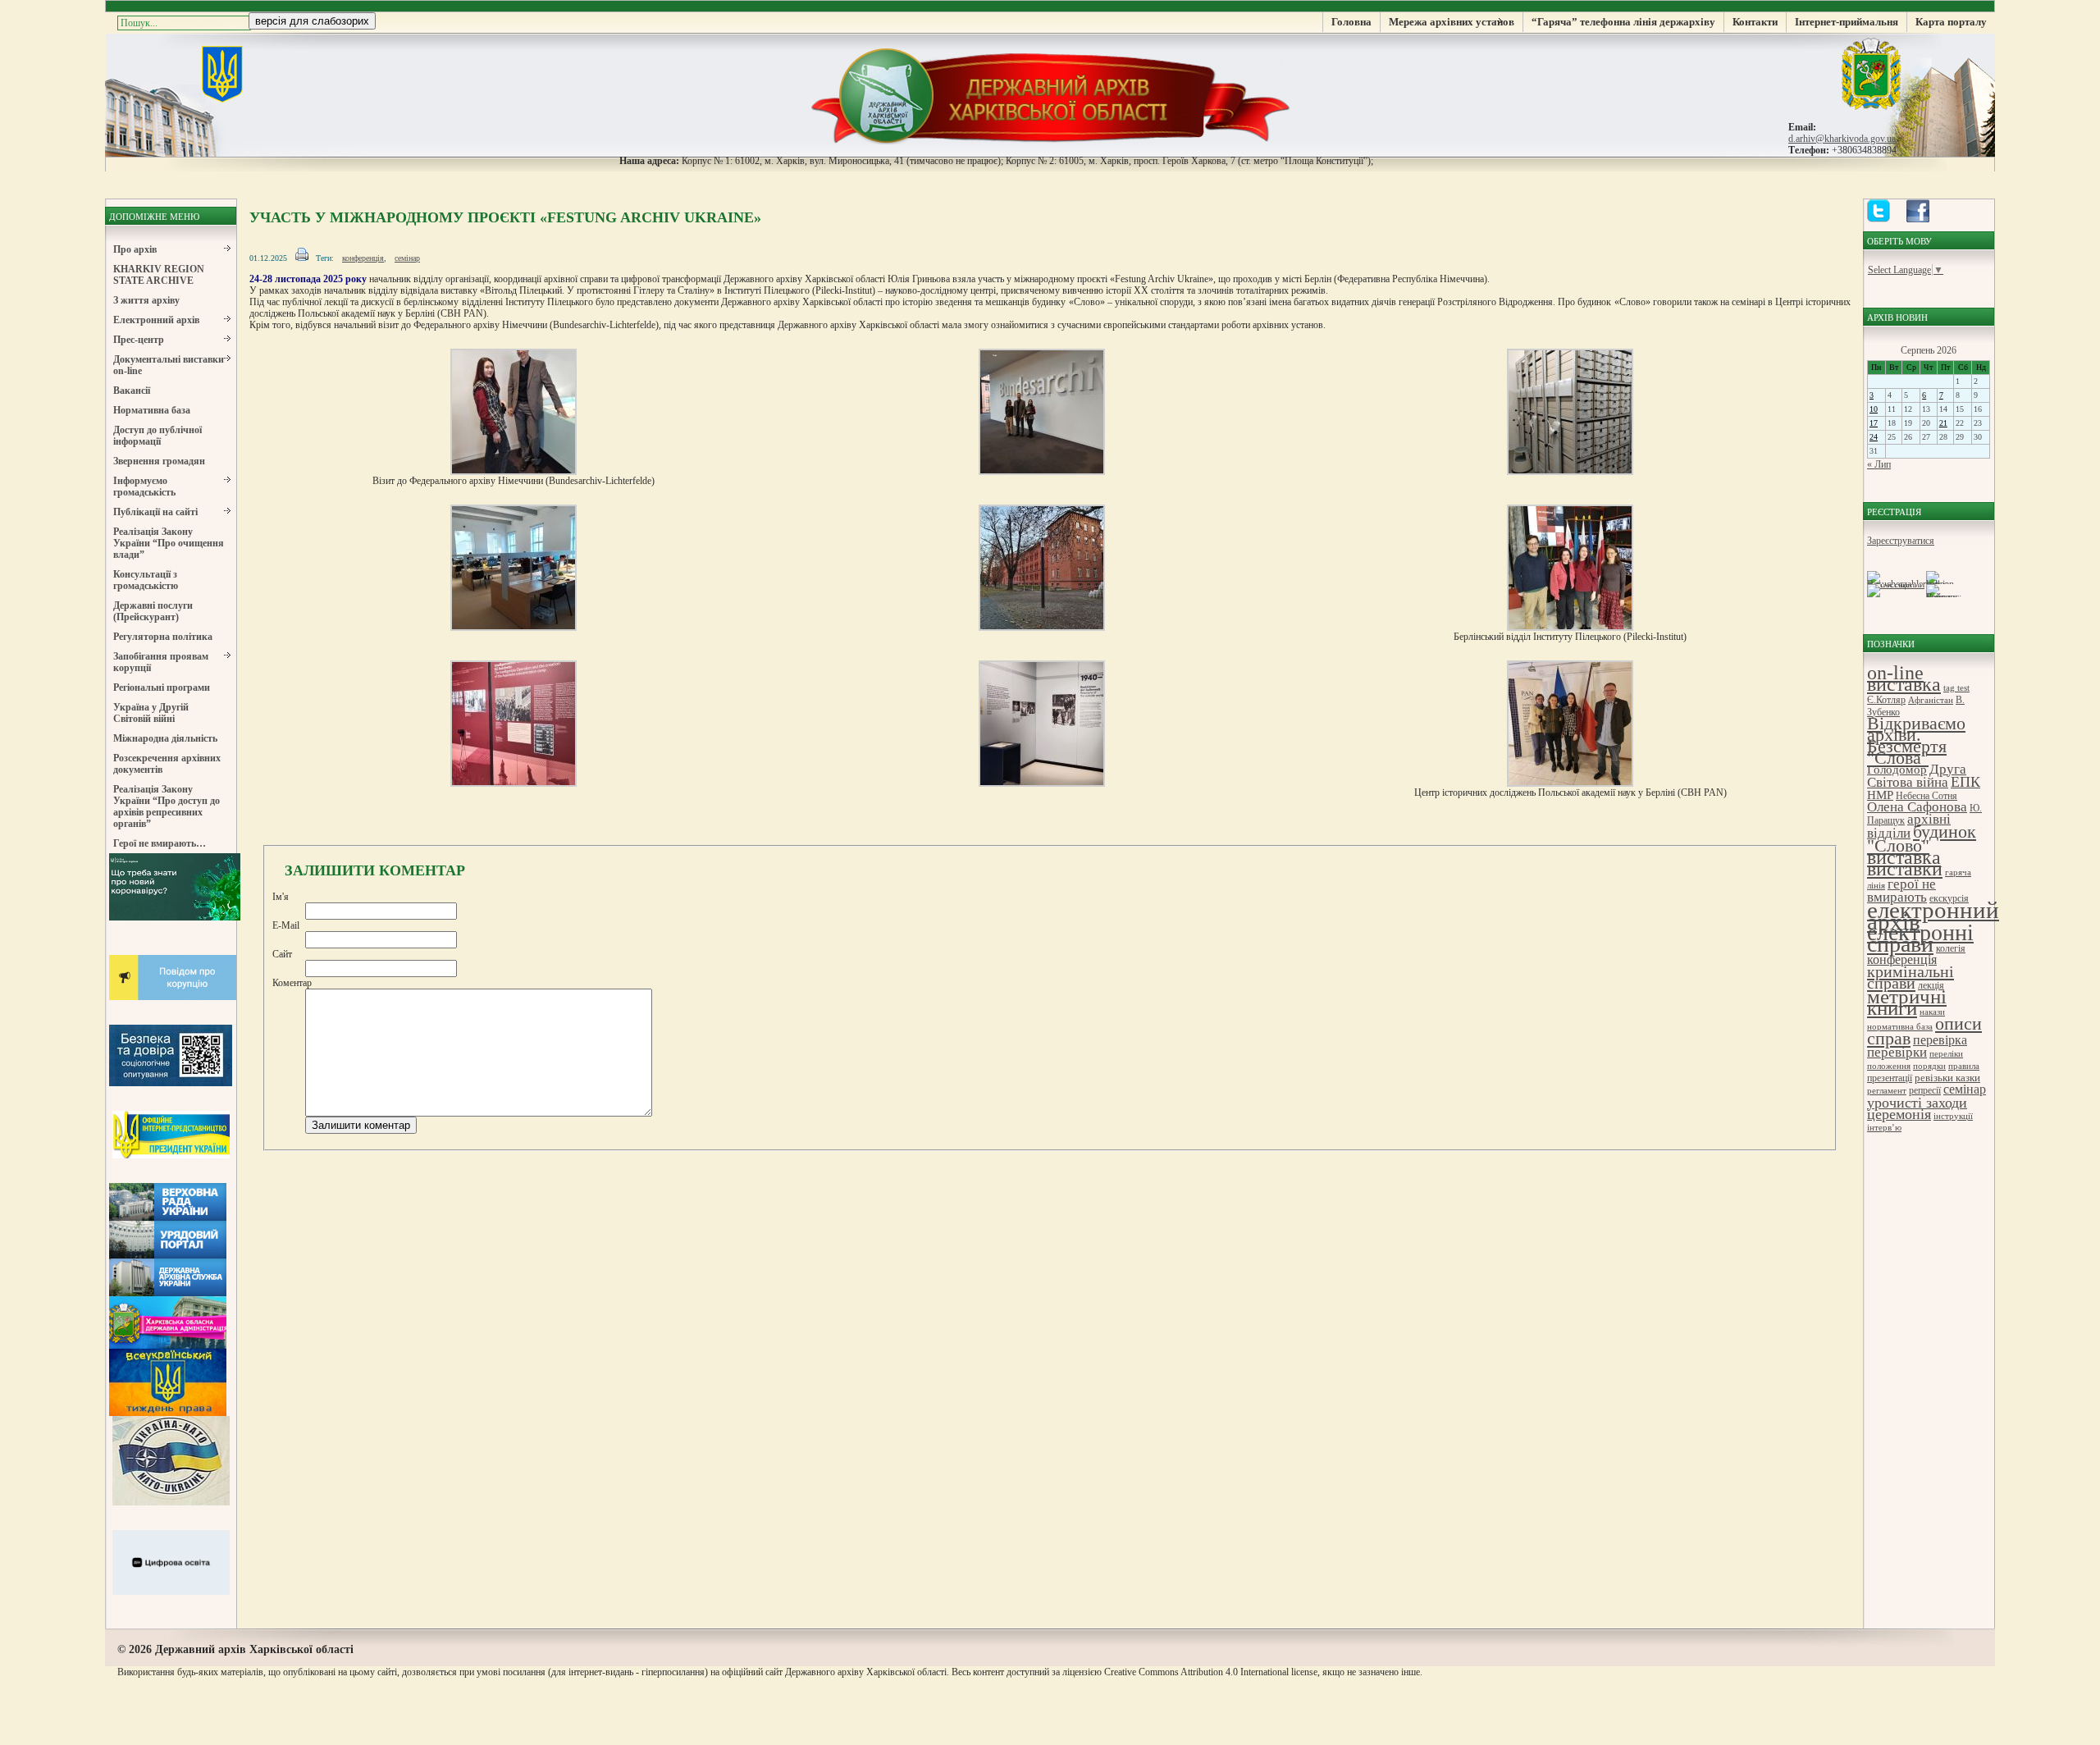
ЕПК (1965, 782)
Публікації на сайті (155, 512)
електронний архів (1933, 916)
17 (1874, 423)
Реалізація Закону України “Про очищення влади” (169, 543)
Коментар (292, 983)
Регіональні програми (162, 687)
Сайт (282, 954)
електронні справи (1920, 938)
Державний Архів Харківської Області (1050, 94)
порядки (1929, 1066)
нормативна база (1900, 1027)
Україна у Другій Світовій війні (151, 713)
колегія (1951, 948)
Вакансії (132, 391)
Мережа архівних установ (1452, 22)
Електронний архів (156, 320)
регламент (1887, 1091)
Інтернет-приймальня (1847, 22)
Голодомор (1897, 769)
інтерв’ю (1884, 1128)
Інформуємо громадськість (144, 486)
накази (1932, 1012)
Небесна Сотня (1927, 796)
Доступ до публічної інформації (157, 436)
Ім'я (281, 897)
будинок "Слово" (1922, 838)
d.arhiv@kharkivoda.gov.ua (1842, 139)
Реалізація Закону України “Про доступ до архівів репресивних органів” (167, 806)
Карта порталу (1951, 22)
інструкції (1953, 1116)
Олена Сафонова (1917, 807)
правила (1964, 1066)
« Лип (1879, 464)
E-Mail (286, 925)
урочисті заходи (1917, 1103)
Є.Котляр (1886, 700)
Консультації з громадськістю (146, 580)
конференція (363, 258)
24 (1874, 437)
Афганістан (1931, 700)
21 (1943, 423)
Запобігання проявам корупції (161, 662)
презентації (1890, 1078)
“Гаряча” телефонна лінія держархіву (1623, 22)
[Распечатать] (302, 258)
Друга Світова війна (1917, 776)
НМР (1880, 795)
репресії (1925, 1090)
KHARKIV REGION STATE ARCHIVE (159, 275)
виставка (1904, 857)
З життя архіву (146, 300)
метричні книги (1907, 1002)
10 (1874, 409)
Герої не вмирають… (160, 843)
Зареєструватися (1901, 541)
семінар (407, 258)
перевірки (1897, 1052)
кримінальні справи (1911, 977)
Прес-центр (139, 340)
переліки (1946, 1054)
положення (1889, 1066)
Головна (1351, 22)
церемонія (1899, 1114)
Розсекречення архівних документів (167, 764)
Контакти (1755, 22)
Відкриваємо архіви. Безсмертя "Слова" (1916, 740)
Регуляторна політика (163, 637)
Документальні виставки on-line (169, 365)
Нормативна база (152, 410)
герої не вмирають (1901, 891)
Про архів (135, 249)
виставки (1905, 869)
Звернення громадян (159, 461)
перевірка (1940, 1040)
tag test (1956, 688)
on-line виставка (1904, 678)
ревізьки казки (1947, 1078)
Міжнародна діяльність (165, 738)
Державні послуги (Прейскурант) (153, 611)
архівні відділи (1909, 826)
